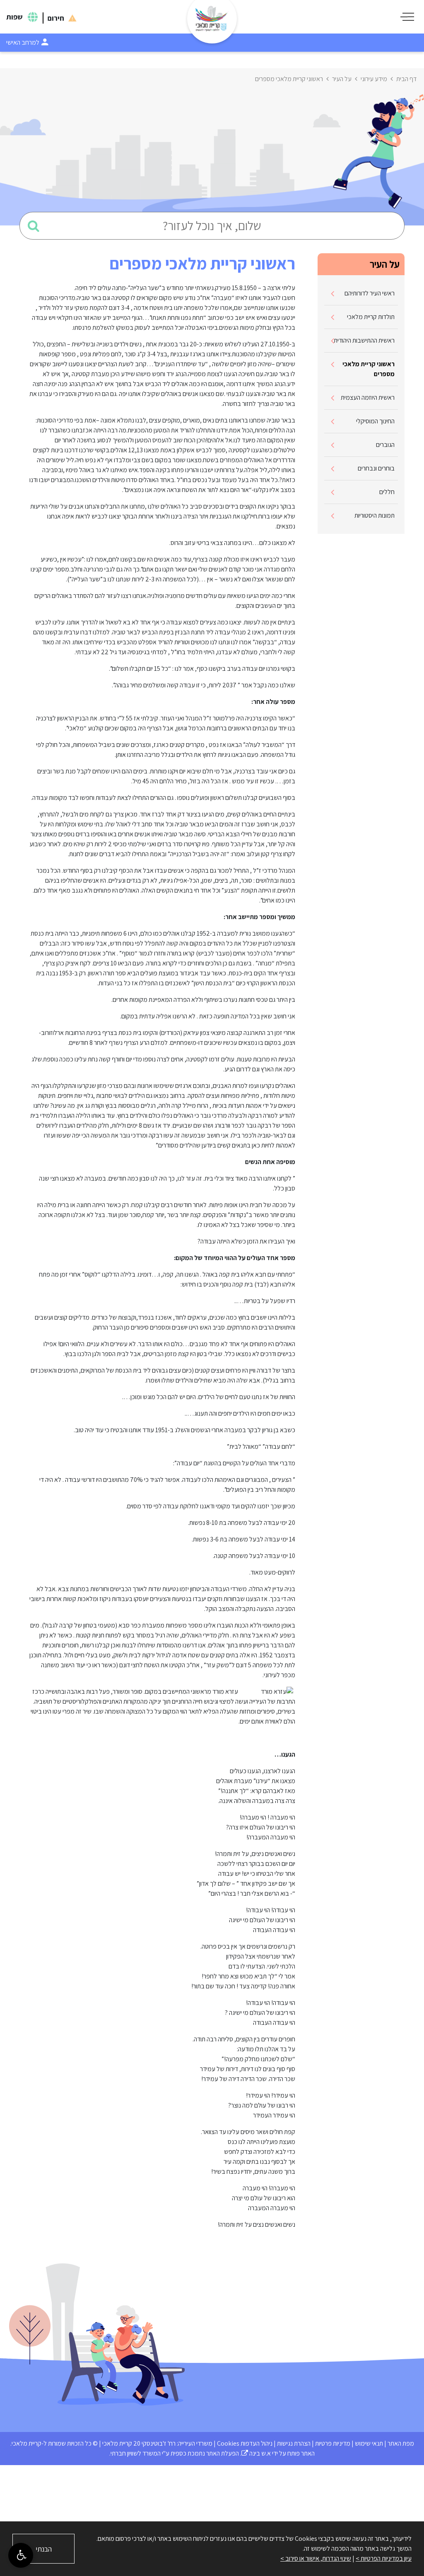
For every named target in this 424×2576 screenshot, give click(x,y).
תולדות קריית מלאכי (371, 317)
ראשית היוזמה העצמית (368, 397)
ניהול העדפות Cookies (245, 2443)
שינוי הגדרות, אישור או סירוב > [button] (316, 2558)
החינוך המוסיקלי (375, 421)
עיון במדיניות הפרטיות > (384, 2558)
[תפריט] (407, 17)
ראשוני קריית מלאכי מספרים (369, 369)
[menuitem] (361, 294)
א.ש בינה (256, 2453)
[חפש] (34, 226)
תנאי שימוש (369, 2443)
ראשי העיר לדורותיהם (370, 293)
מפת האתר (401, 2443)
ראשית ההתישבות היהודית (364, 340)
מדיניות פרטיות (333, 2443)
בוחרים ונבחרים (376, 468)
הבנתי (44, 2549)
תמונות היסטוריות (375, 515)
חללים (387, 492)
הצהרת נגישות (294, 2443)
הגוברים (385, 445)
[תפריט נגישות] (21, 2555)
